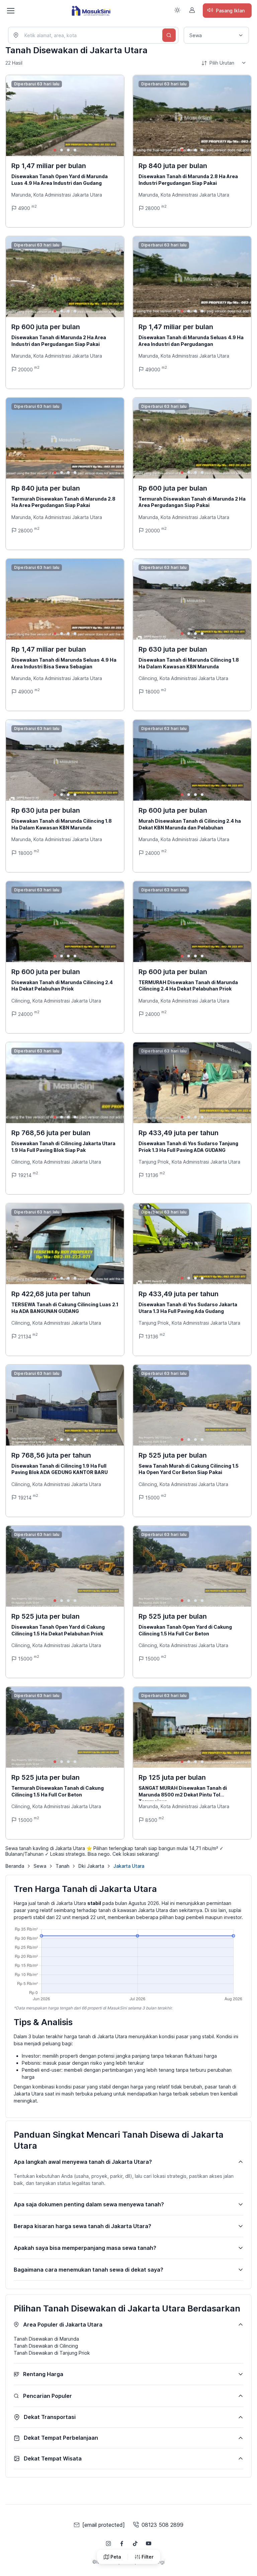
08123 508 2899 (162, 2525)
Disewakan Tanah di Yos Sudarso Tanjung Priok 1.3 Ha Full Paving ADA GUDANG (188, 1147)
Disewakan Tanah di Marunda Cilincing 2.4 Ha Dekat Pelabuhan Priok (62, 986)
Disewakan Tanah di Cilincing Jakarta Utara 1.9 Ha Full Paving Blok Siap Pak (63, 1147)
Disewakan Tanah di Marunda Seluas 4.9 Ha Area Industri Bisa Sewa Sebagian (64, 663)
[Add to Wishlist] (113, 86)
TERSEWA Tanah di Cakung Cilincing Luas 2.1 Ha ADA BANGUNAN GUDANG (65, 1308)
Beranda (15, 1866)
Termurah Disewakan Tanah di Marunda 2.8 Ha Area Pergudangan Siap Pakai (63, 502)
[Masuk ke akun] (192, 10)
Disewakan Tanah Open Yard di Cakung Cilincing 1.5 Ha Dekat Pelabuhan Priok (58, 1630)
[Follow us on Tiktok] (135, 2544)
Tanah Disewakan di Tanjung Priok (52, 2353)
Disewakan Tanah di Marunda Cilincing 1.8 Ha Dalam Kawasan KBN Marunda (189, 663)
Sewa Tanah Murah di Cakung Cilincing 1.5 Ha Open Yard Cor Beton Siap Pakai (189, 1469)
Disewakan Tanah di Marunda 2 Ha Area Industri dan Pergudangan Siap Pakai (59, 341)
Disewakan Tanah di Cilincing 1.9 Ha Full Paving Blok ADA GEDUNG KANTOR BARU (60, 1469)
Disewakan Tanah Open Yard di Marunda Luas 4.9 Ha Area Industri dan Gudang (60, 180)
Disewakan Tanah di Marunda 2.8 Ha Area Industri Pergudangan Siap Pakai (188, 180)
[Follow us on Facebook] (122, 2544)
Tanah (62, 1866)
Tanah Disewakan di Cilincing (46, 2346)
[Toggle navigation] (10, 11)
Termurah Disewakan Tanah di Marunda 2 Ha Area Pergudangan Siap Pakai (192, 502)
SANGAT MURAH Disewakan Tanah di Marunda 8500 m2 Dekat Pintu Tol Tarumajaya (183, 1794)
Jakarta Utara (129, 1866)
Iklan (230, 11)
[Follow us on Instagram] (108, 2544)
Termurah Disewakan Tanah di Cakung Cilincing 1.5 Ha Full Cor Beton (58, 1791)
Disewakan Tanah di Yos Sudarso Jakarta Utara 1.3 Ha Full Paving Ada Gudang (188, 1308)
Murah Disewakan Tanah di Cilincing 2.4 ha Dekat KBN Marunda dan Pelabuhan (190, 824)
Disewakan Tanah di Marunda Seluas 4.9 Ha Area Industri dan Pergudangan (191, 341)
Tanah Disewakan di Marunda (46, 2339)
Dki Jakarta (91, 1866)
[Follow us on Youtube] (149, 2544)
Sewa (40, 1866)
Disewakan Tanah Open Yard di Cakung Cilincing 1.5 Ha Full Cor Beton (185, 1630)
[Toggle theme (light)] (177, 10)
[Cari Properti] (169, 35)
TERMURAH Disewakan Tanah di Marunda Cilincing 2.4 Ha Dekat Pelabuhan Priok (188, 986)
